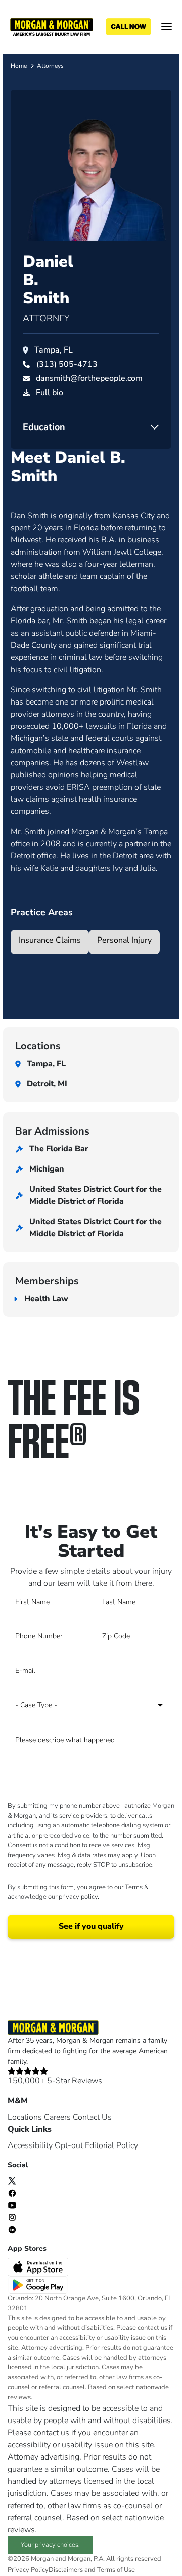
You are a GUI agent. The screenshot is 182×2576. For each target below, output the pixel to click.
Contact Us (92, 2117)
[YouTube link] (12, 2205)
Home (19, 66)
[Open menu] (167, 27)
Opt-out (69, 2145)
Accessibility (30, 2145)
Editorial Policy (111, 2145)
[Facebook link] (12, 2193)
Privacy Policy (28, 2570)
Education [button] (44, 427)
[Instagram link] (12, 2217)
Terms (134, 1887)
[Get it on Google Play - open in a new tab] (39, 2284)
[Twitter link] (12, 2180)
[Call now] (128, 27)
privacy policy (78, 1897)
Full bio (50, 393)
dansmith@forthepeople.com (89, 378)
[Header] (52, 26)
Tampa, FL (54, 350)
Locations (25, 2117)
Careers (57, 2117)
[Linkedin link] (12, 2229)
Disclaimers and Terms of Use (92, 2570)
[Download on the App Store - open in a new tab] (39, 2266)
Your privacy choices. (50, 2545)
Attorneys (50, 66)
